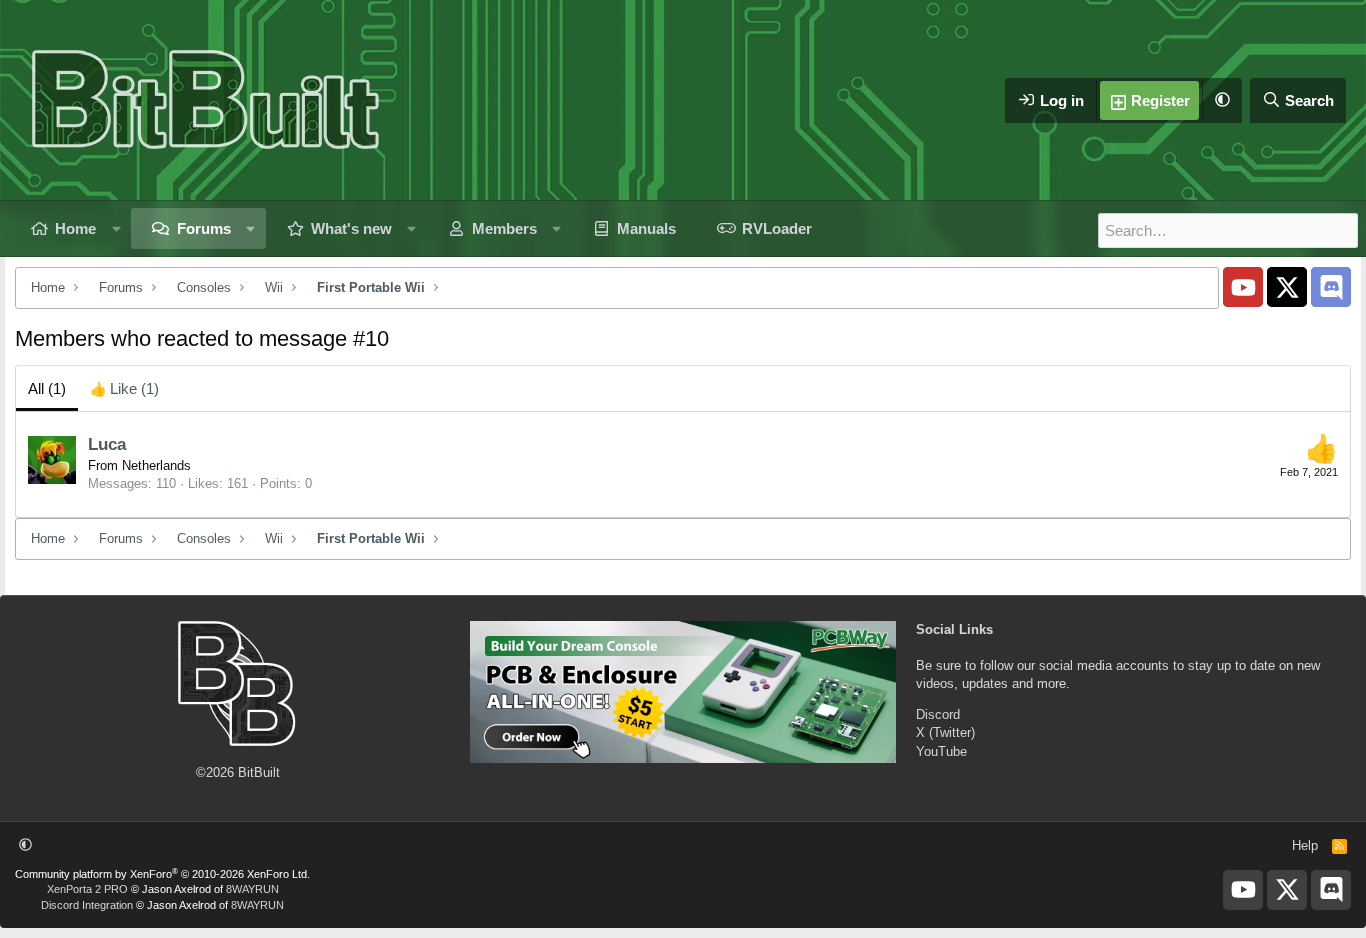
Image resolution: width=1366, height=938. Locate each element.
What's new (351, 228)
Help (1305, 845)
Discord (938, 714)
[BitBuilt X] (1287, 287)
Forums (204, 228)
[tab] (124, 388)
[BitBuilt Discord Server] (1331, 287)
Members (504, 228)
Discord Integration (87, 905)
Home (75, 228)
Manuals (646, 228)
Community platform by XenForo (162, 874)
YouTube (941, 751)
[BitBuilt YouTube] (1243, 287)
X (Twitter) (945, 732)
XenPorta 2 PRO (87, 889)
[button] (1222, 100)
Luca (107, 444)
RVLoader (777, 228)
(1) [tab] (47, 388)
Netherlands (156, 465)
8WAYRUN (252, 889)
